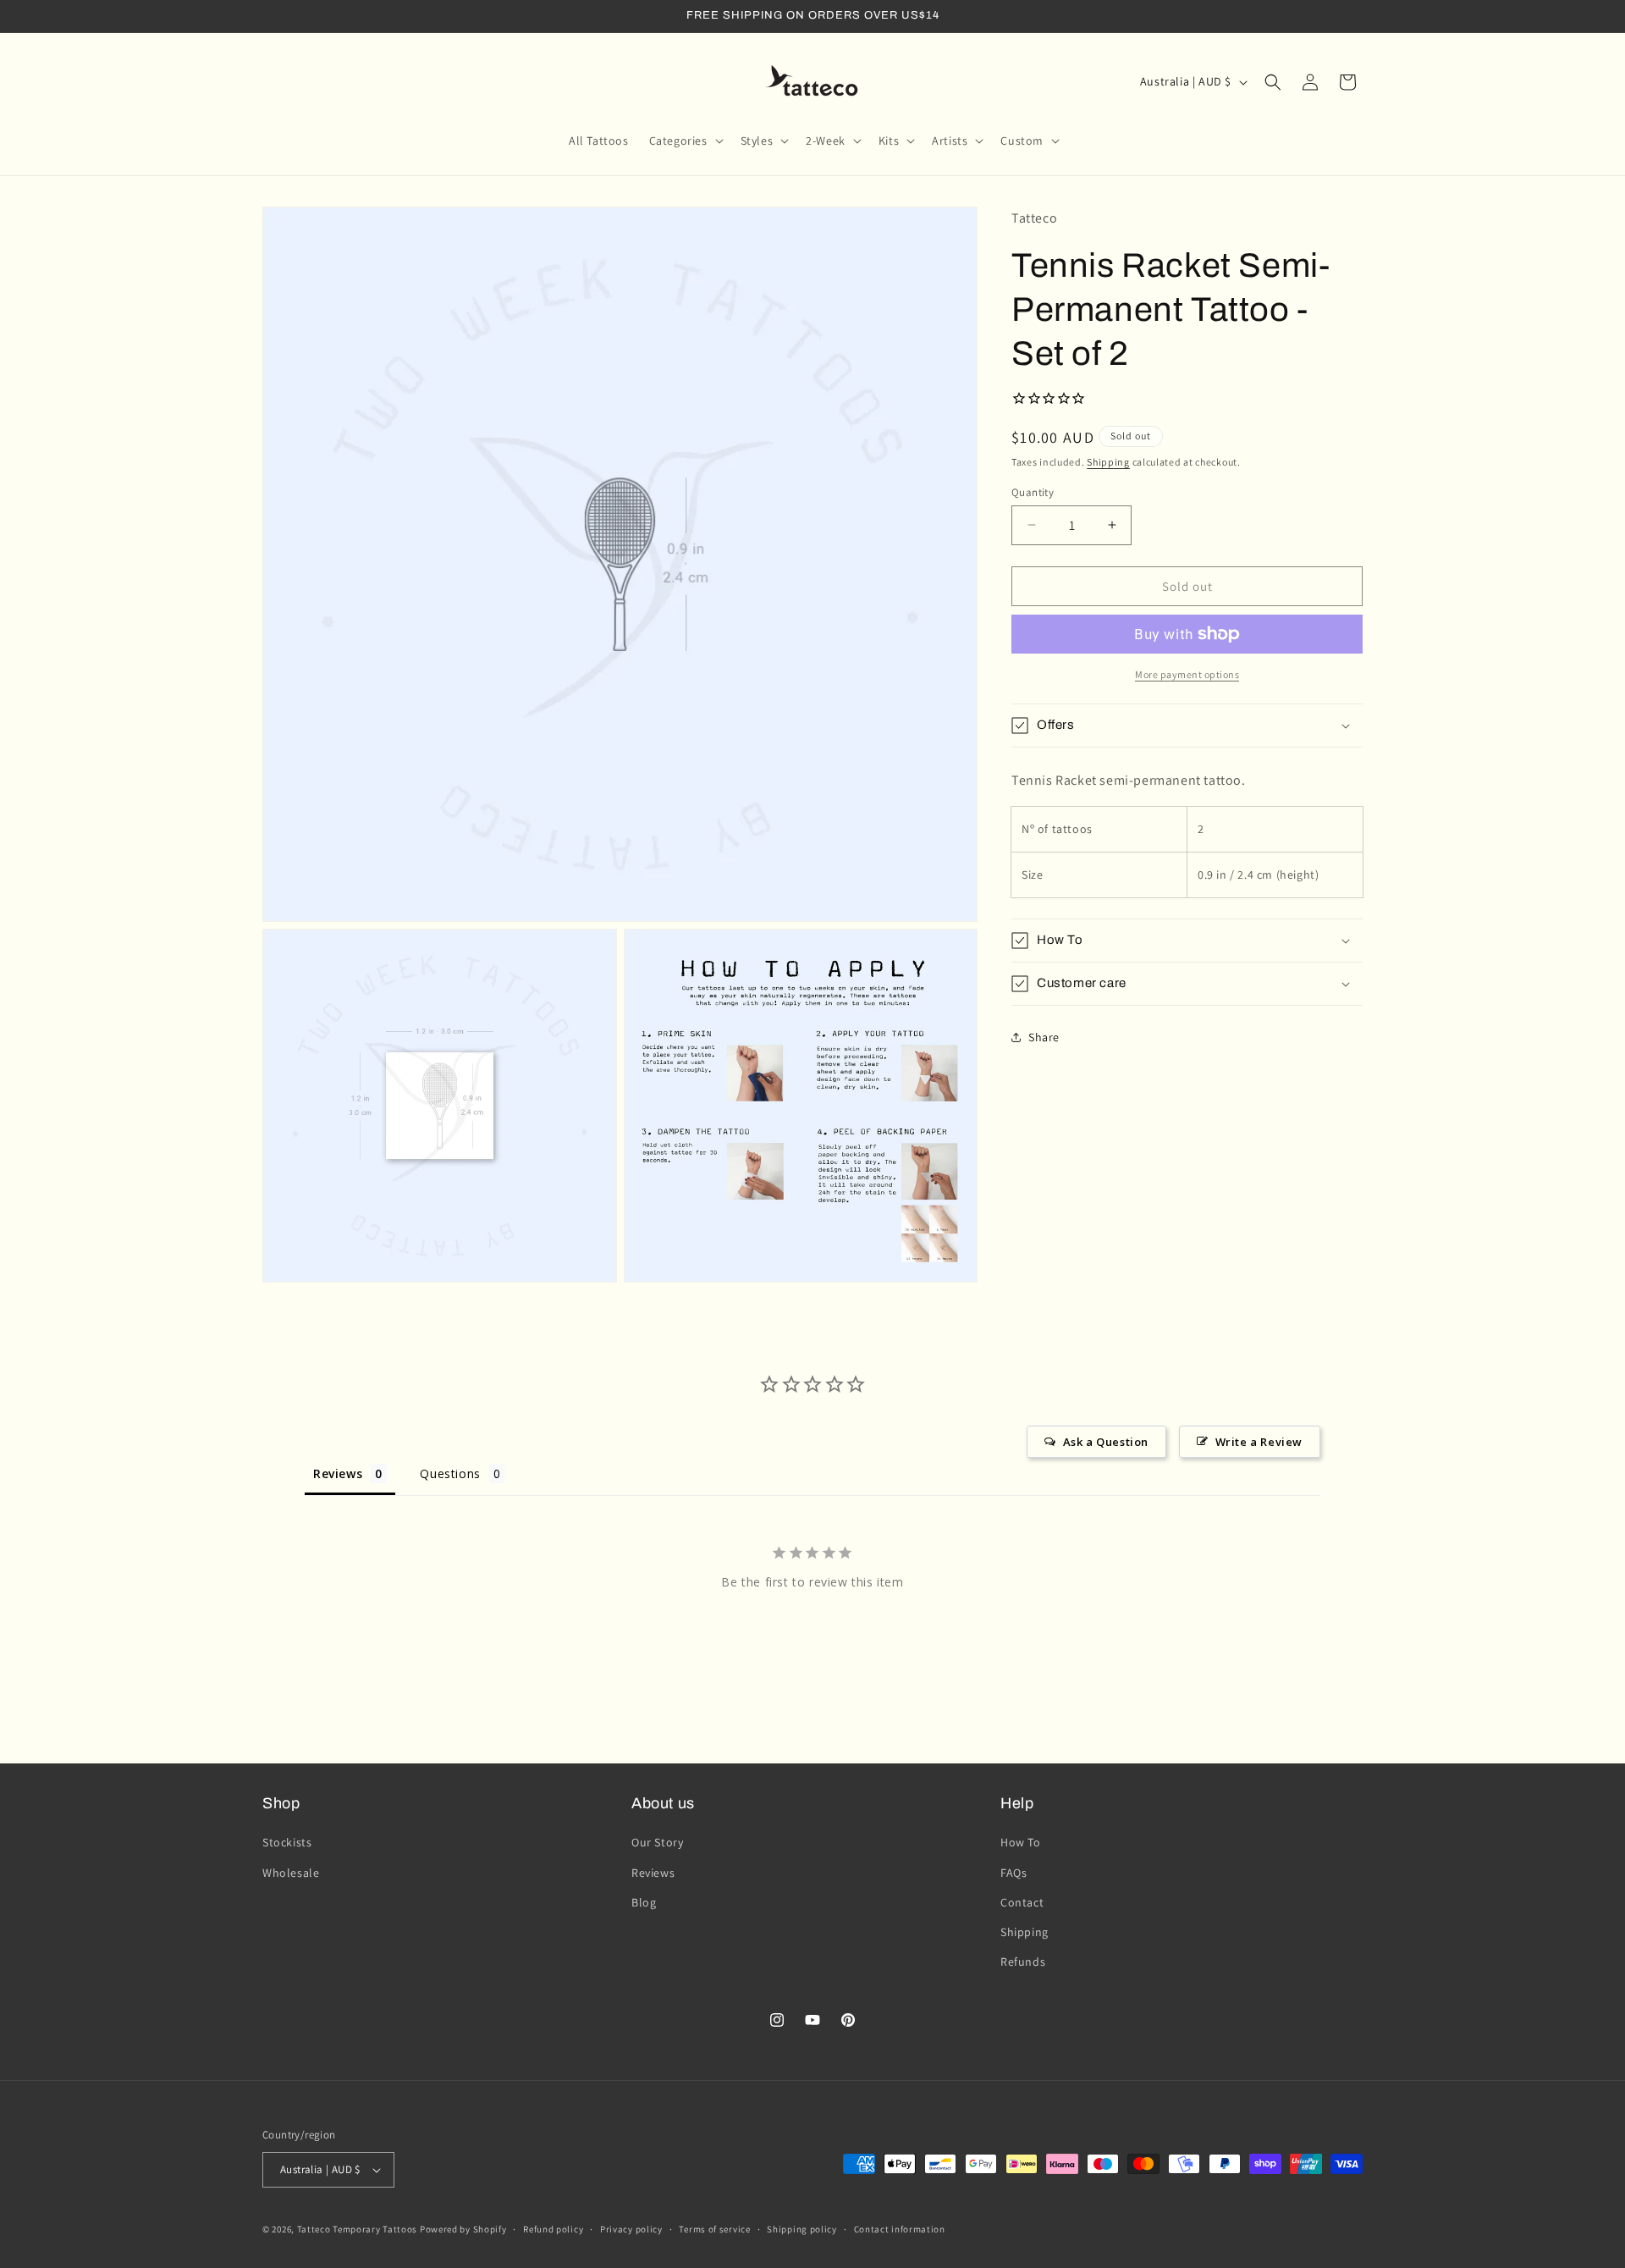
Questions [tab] (450, 1473)
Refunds (1023, 1962)
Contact (1022, 1902)
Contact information (900, 2229)
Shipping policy (802, 2229)
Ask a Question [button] (1106, 1442)
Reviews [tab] (338, 1473)
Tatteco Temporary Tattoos (358, 2229)
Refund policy (553, 2229)
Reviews (653, 1873)
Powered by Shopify (463, 2229)
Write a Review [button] (1259, 1442)
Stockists (287, 1842)
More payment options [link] (1187, 674)
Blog (644, 1902)
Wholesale (291, 1873)
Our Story (657, 1842)
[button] (685, 141)
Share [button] (1044, 1036)
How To (1021, 1842)
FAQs (1014, 1873)
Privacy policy (631, 2229)
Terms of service (714, 2229)
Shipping (1108, 462)
